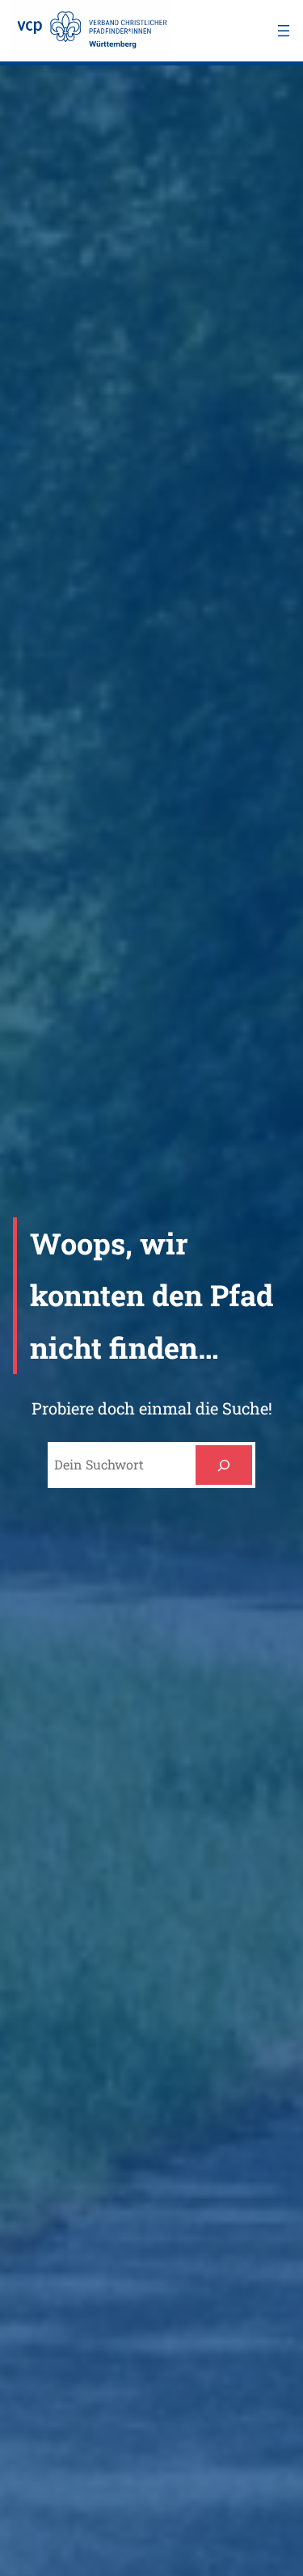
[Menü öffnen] (284, 31)
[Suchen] (224, 1465)
